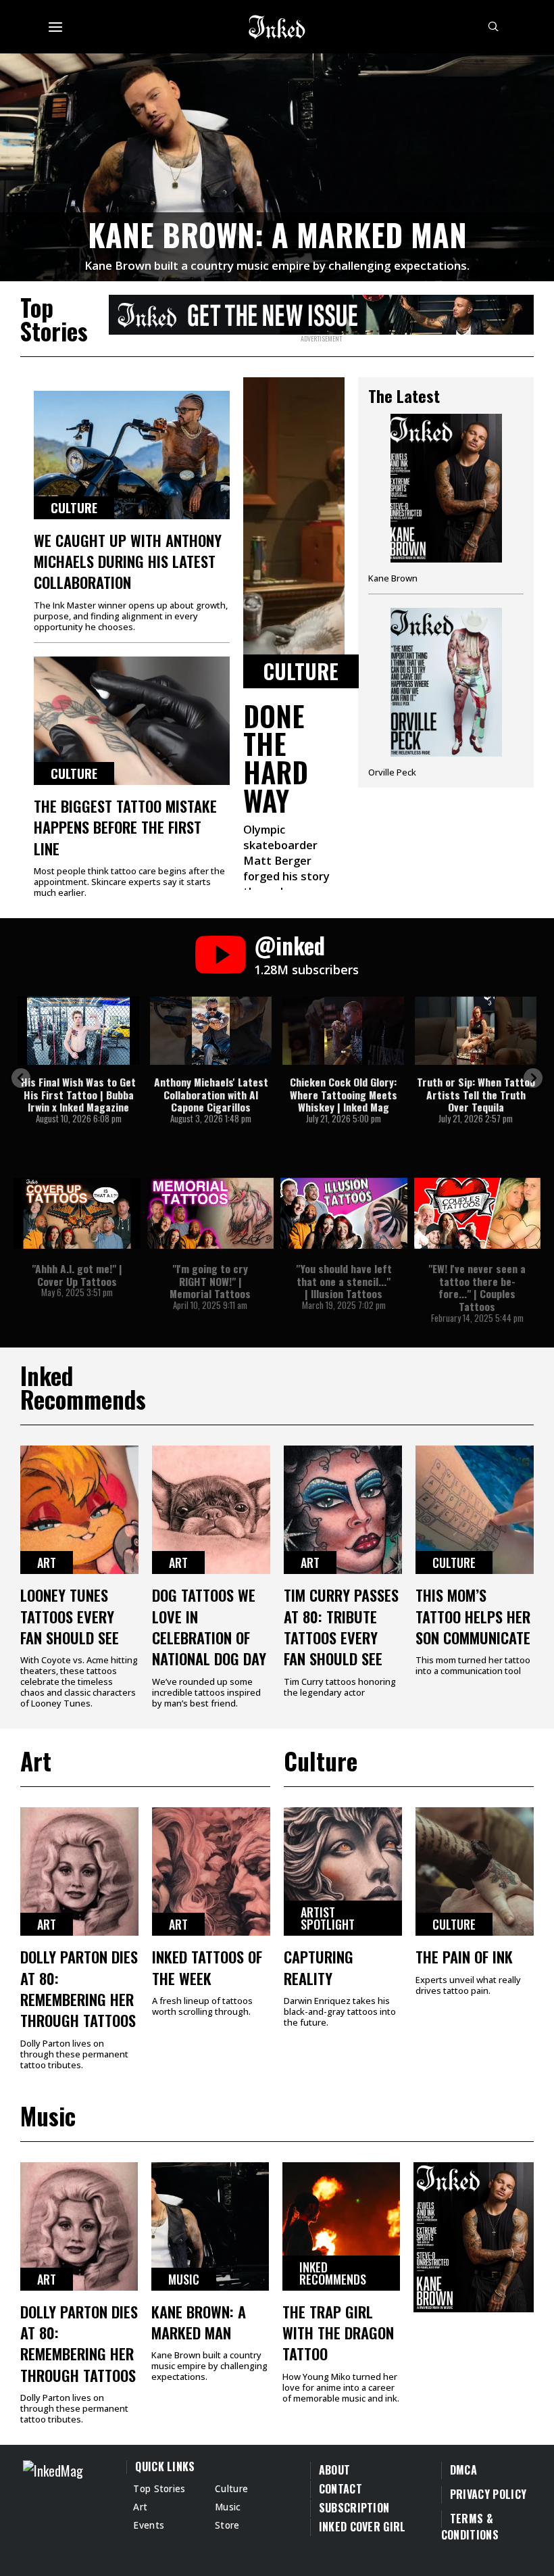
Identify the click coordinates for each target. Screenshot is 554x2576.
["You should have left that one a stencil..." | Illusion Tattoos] (344, 1213)
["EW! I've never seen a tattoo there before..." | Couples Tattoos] (478, 1213)
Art (47, 1563)
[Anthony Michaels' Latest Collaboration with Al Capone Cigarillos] (211, 1031)
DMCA (463, 2470)
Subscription (354, 2508)
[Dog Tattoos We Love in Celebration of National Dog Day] (211, 1510)
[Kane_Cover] (321, 312)
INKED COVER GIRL (362, 2527)
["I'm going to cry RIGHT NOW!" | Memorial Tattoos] (211, 1213)
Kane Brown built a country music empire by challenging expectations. (277, 265)
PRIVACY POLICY (488, 2494)
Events (149, 2525)
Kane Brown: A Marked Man (277, 234)
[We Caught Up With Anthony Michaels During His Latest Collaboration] (132, 455)
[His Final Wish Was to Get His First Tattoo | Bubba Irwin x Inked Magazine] (78, 1031)
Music (184, 2279)
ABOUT (335, 2470)
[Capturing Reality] (343, 1871)
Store (227, 2525)
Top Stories (159, 2488)
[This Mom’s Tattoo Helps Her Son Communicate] (475, 1510)
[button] (21, 1078)
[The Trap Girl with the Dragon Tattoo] (341, 2226)
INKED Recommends (333, 2273)
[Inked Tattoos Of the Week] (211, 1871)
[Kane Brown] (446, 504)
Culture (74, 508)
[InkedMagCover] (474, 2235)
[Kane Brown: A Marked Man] (277, 165)
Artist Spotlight (328, 1918)
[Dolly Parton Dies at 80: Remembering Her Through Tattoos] (79, 1871)
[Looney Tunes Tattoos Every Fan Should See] (79, 1510)
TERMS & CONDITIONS (470, 2527)
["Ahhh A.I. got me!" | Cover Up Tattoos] (77, 1213)
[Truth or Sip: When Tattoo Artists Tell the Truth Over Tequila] (476, 1031)
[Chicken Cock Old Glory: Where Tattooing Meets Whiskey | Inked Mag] (343, 1031)
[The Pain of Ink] (475, 1871)
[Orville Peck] (446, 693)
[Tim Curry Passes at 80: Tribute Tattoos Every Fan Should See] (343, 1510)
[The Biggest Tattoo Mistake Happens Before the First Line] (132, 721)
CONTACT (341, 2489)
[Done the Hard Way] (294, 533)
